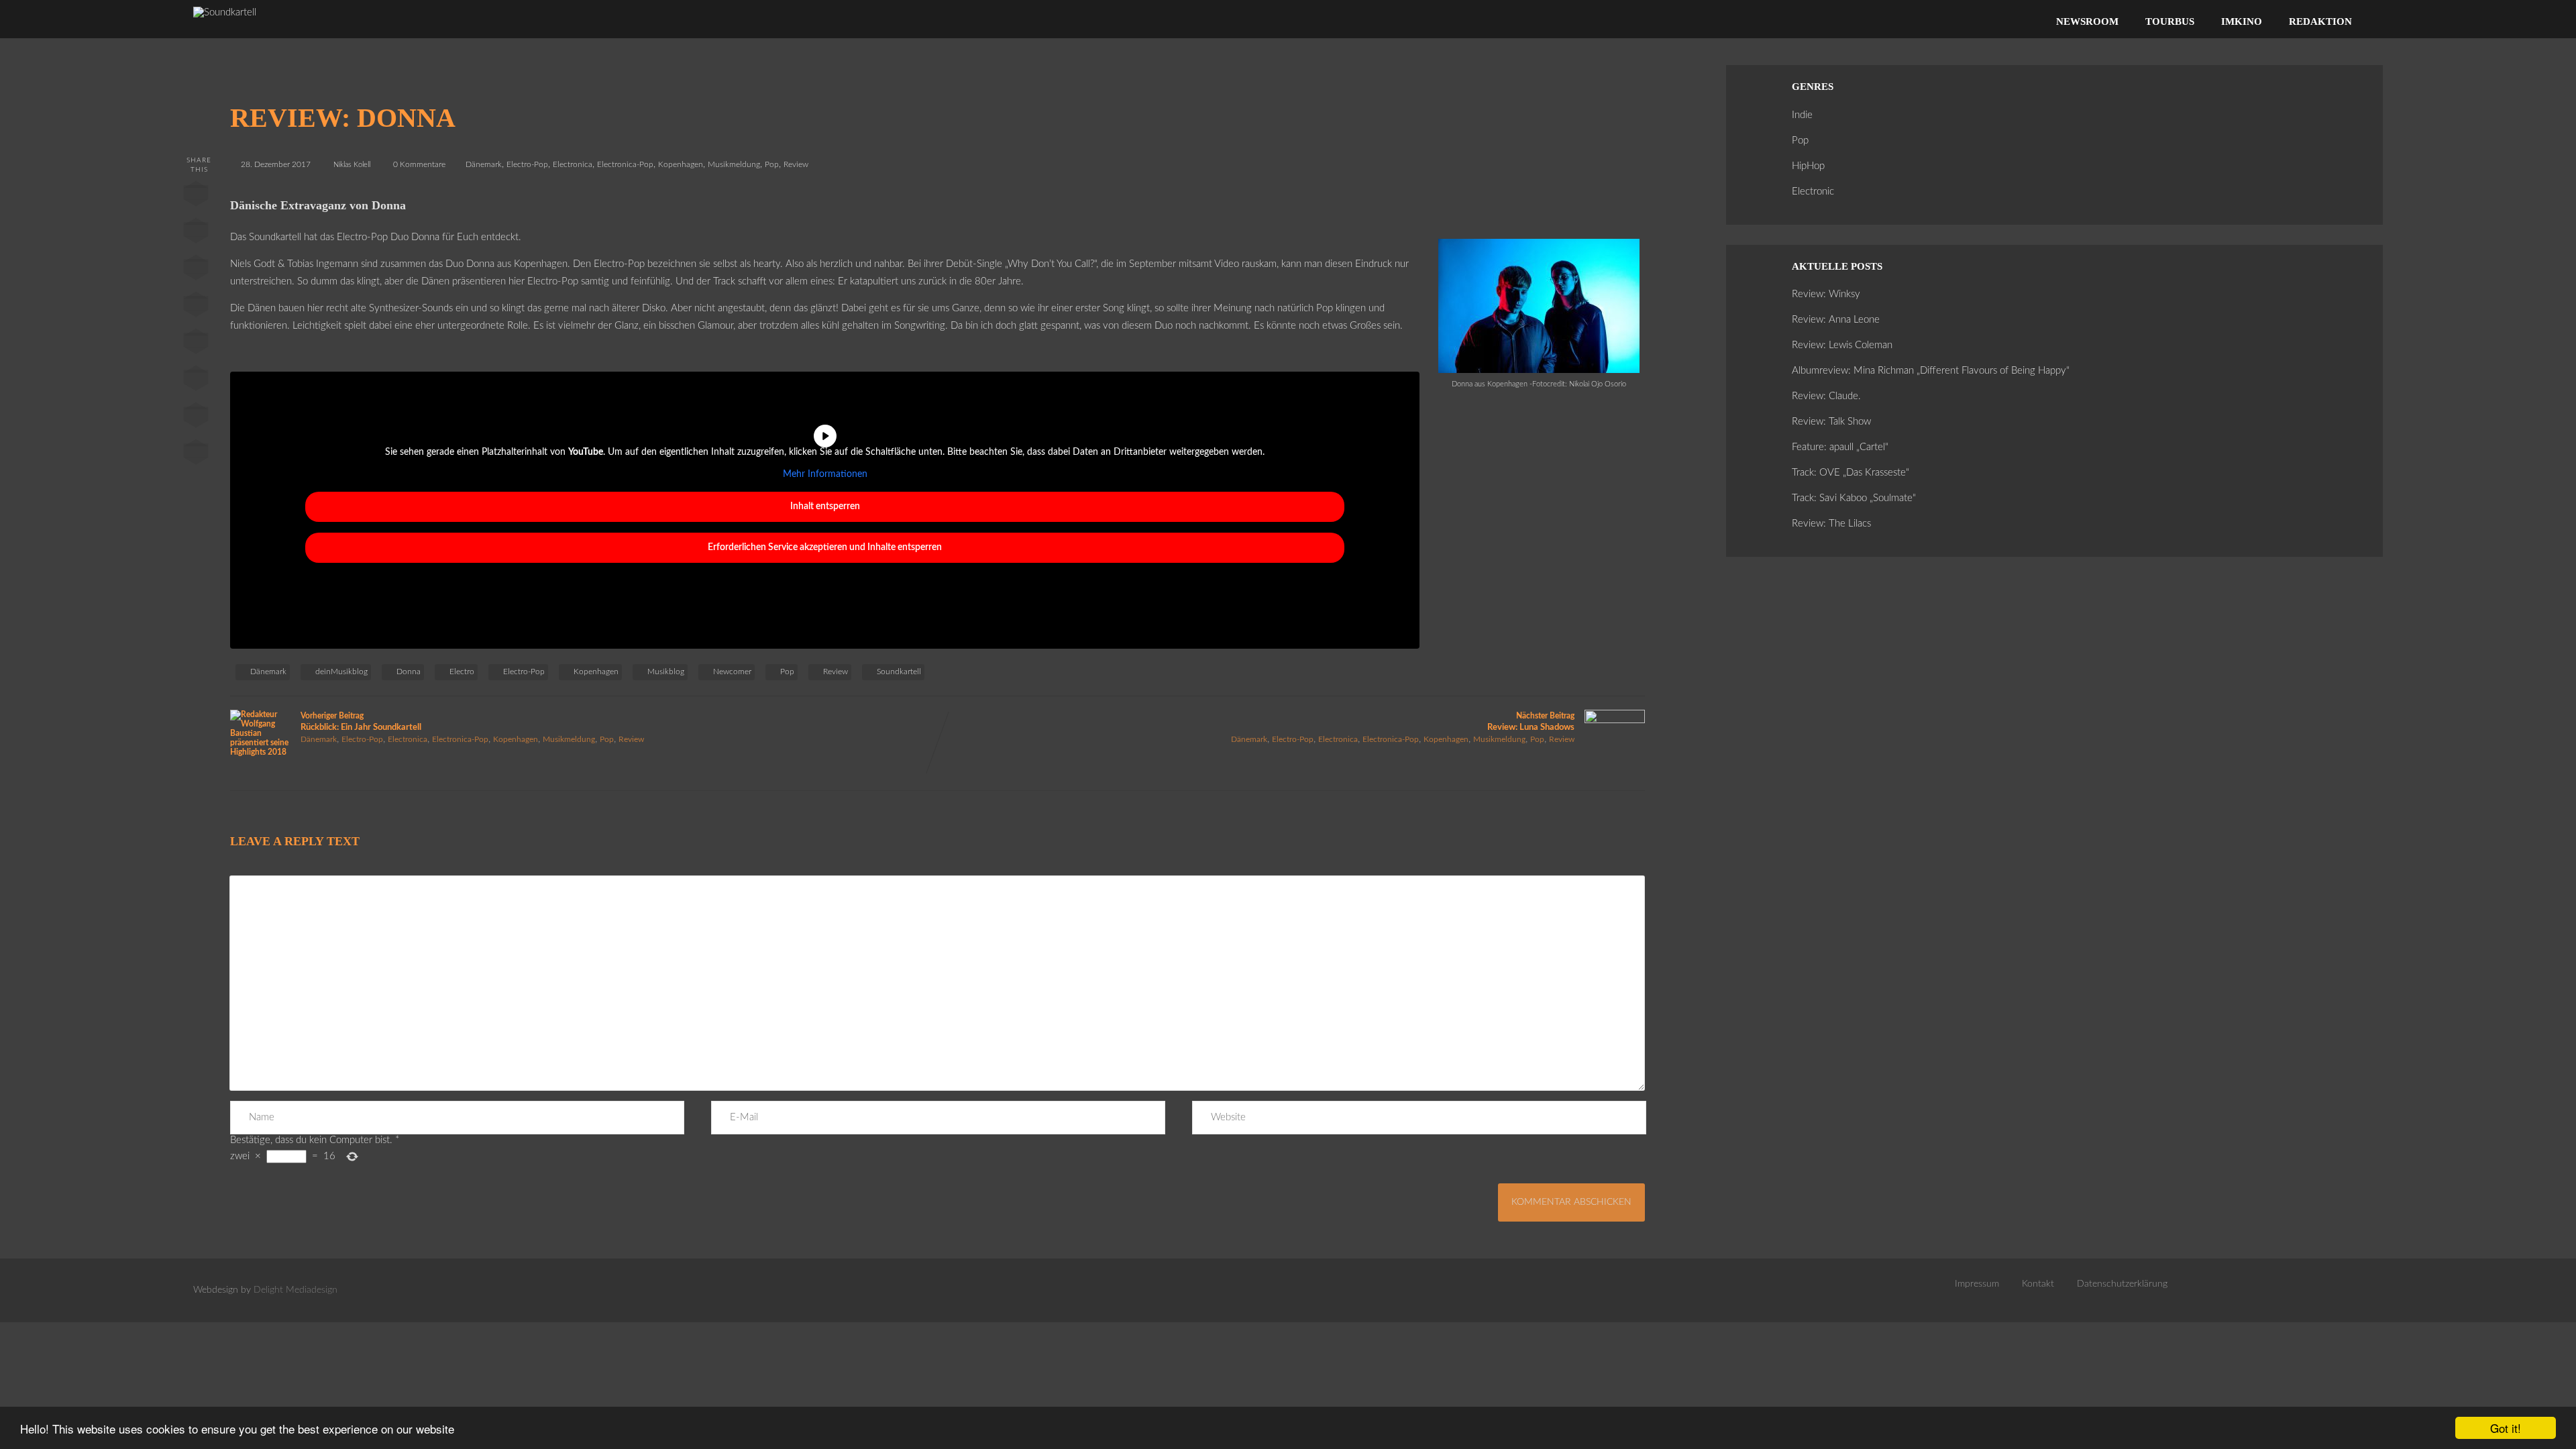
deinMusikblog (341, 672)
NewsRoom (2087, 21)
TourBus (2170, 21)
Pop (772, 164)
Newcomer (732, 672)
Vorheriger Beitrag (361, 722)
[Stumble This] (196, 344)
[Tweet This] (196, 233)
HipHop (1808, 166)
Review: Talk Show (1831, 422)
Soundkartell (899, 672)
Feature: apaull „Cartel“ (1840, 447)
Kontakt (2038, 1284)
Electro (462, 672)
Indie (1802, 115)
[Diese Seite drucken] (196, 455)
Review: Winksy (1826, 294)
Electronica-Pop (625, 164)
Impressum (1977, 1284)
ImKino (2242, 21)
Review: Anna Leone (1836, 320)
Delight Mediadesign (296, 1290)
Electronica (573, 164)
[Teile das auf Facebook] (196, 197)
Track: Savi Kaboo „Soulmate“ (1854, 498)
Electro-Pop (527, 164)
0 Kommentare (419, 164)
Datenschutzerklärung (2122, 1284)
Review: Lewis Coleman (1842, 345)
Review (796, 164)
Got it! (2506, 1428)
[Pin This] (196, 270)
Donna (409, 672)
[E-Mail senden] (196, 418)
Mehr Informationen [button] (825, 474)
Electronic (1813, 192)
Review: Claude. (1826, 396)
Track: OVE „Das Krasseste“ (1850, 473)
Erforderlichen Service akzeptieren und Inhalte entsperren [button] (825, 547)
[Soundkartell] (225, 12)
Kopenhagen (681, 164)
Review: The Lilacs (1831, 524)
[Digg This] (196, 381)
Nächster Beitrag (1531, 722)
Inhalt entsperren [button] (825, 506)
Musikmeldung (734, 164)
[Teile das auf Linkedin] (196, 307)
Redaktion (2320, 21)
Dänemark (484, 164)
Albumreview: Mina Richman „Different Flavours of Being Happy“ (1931, 371)
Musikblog (666, 672)
